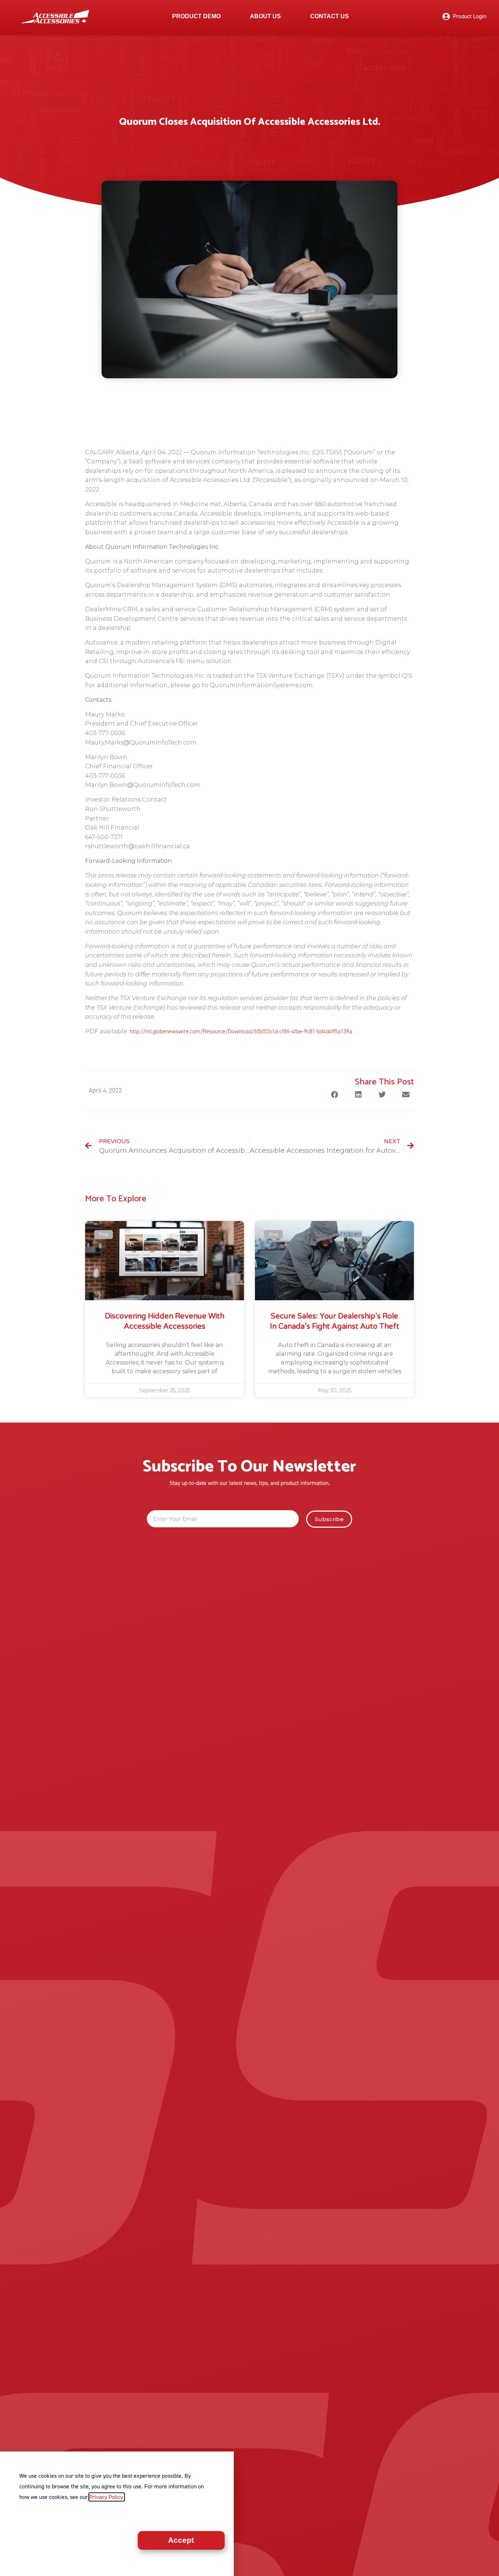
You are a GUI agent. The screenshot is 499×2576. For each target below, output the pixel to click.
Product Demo (196, 16)
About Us (265, 16)
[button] (334, 1095)
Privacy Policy (107, 2497)
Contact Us (330, 16)
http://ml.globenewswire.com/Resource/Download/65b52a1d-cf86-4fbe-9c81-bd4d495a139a (241, 1031)
